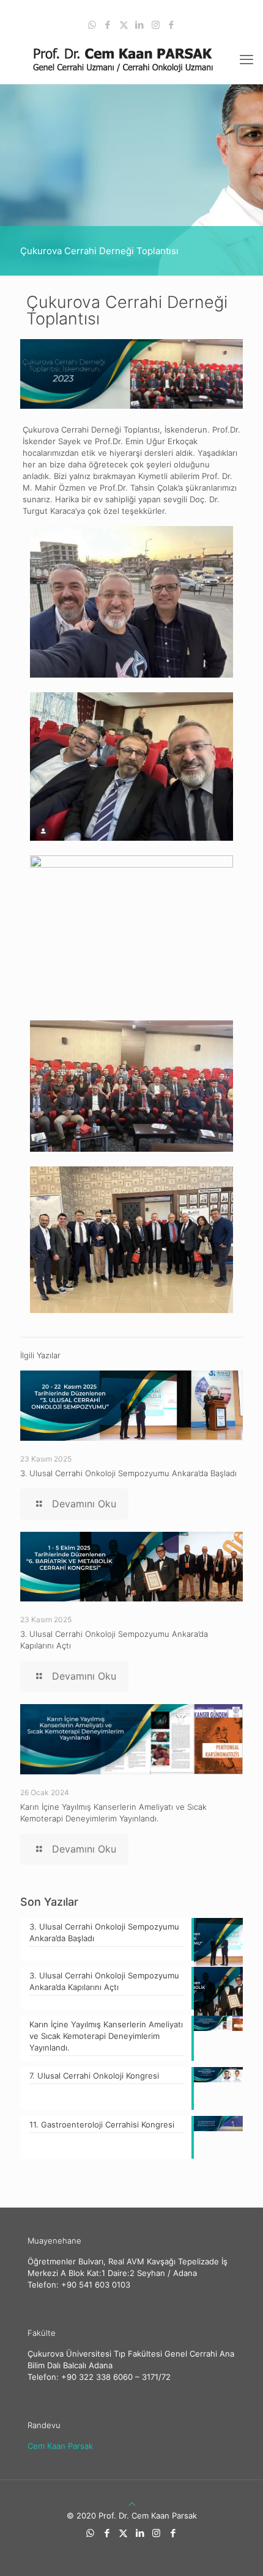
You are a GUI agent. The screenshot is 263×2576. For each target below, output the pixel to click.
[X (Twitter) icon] (124, 25)
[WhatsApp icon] (92, 25)
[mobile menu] (246, 59)
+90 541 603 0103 (75, 9)
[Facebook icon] (108, 25)
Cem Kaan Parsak (60, 2446)
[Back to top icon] (131, 2504)
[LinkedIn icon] (140, 25)
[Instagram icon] (156, 25)
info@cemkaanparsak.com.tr (182, 9)
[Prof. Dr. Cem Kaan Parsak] (131, 59)
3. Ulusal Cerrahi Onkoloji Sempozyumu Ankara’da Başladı (128, 1473)
